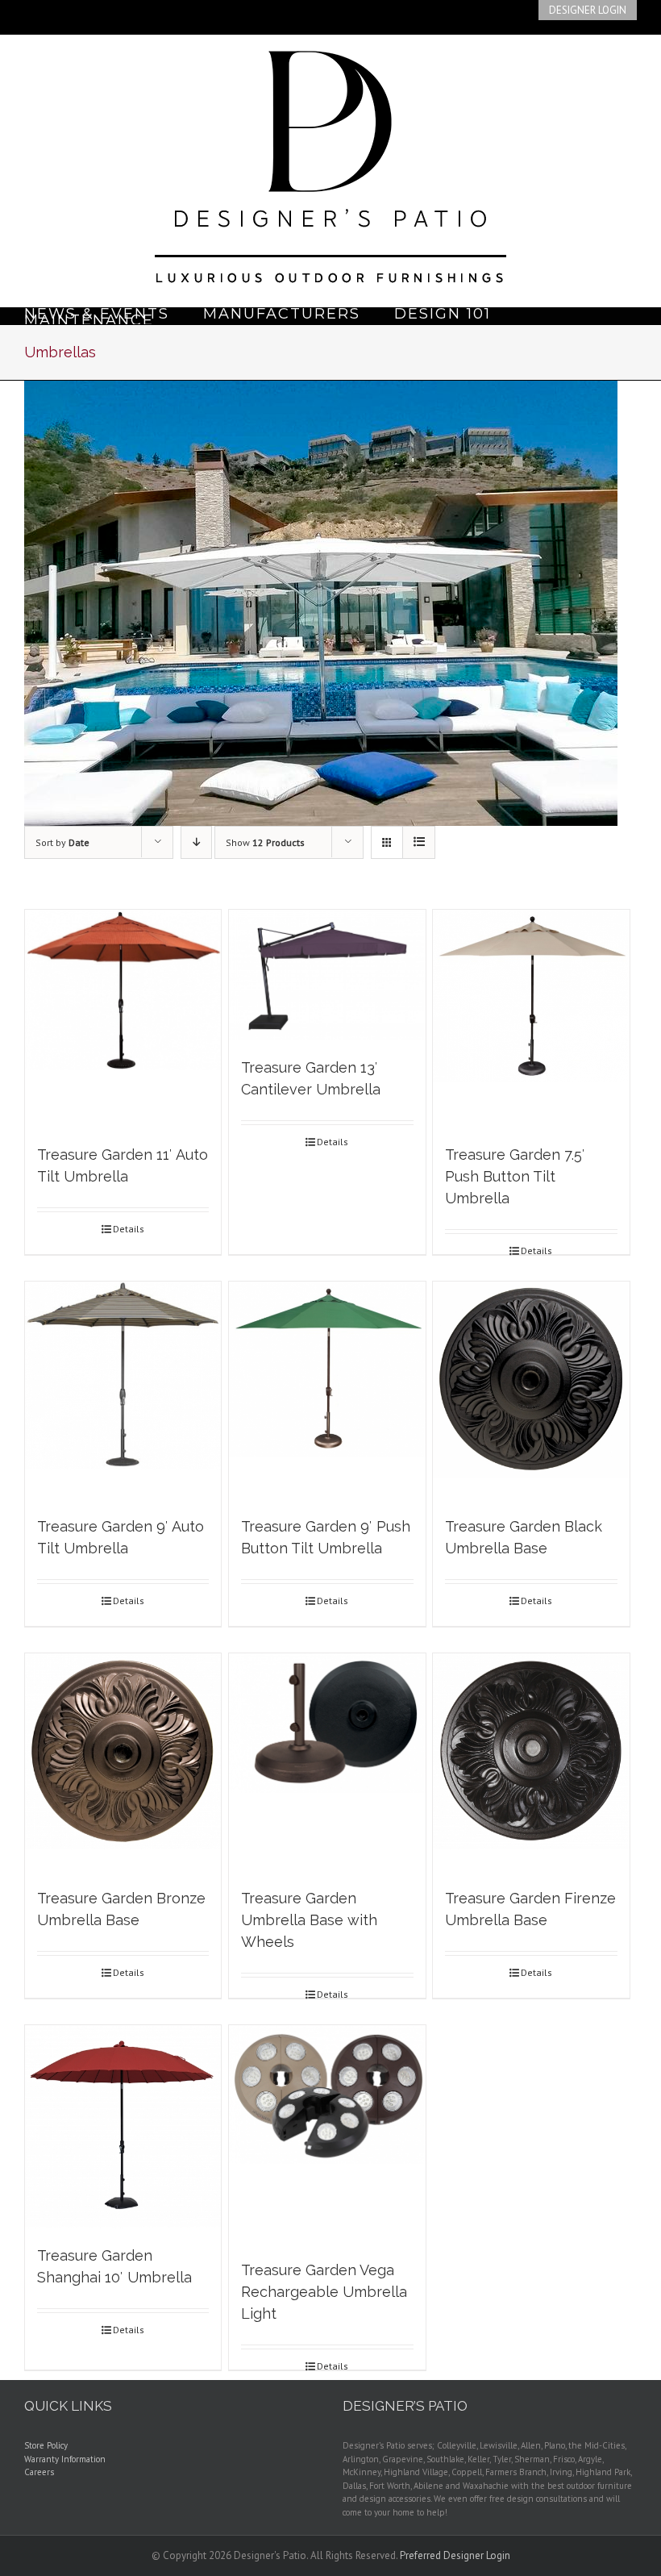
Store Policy (46, 2445)
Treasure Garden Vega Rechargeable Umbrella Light (324, 2292)
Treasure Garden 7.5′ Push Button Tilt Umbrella (515, 1176)
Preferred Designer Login (455, 2555)
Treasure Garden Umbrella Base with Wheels (309, 1920)
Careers (39, 2472)
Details (129, 1229)
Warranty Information (65, 2459)
